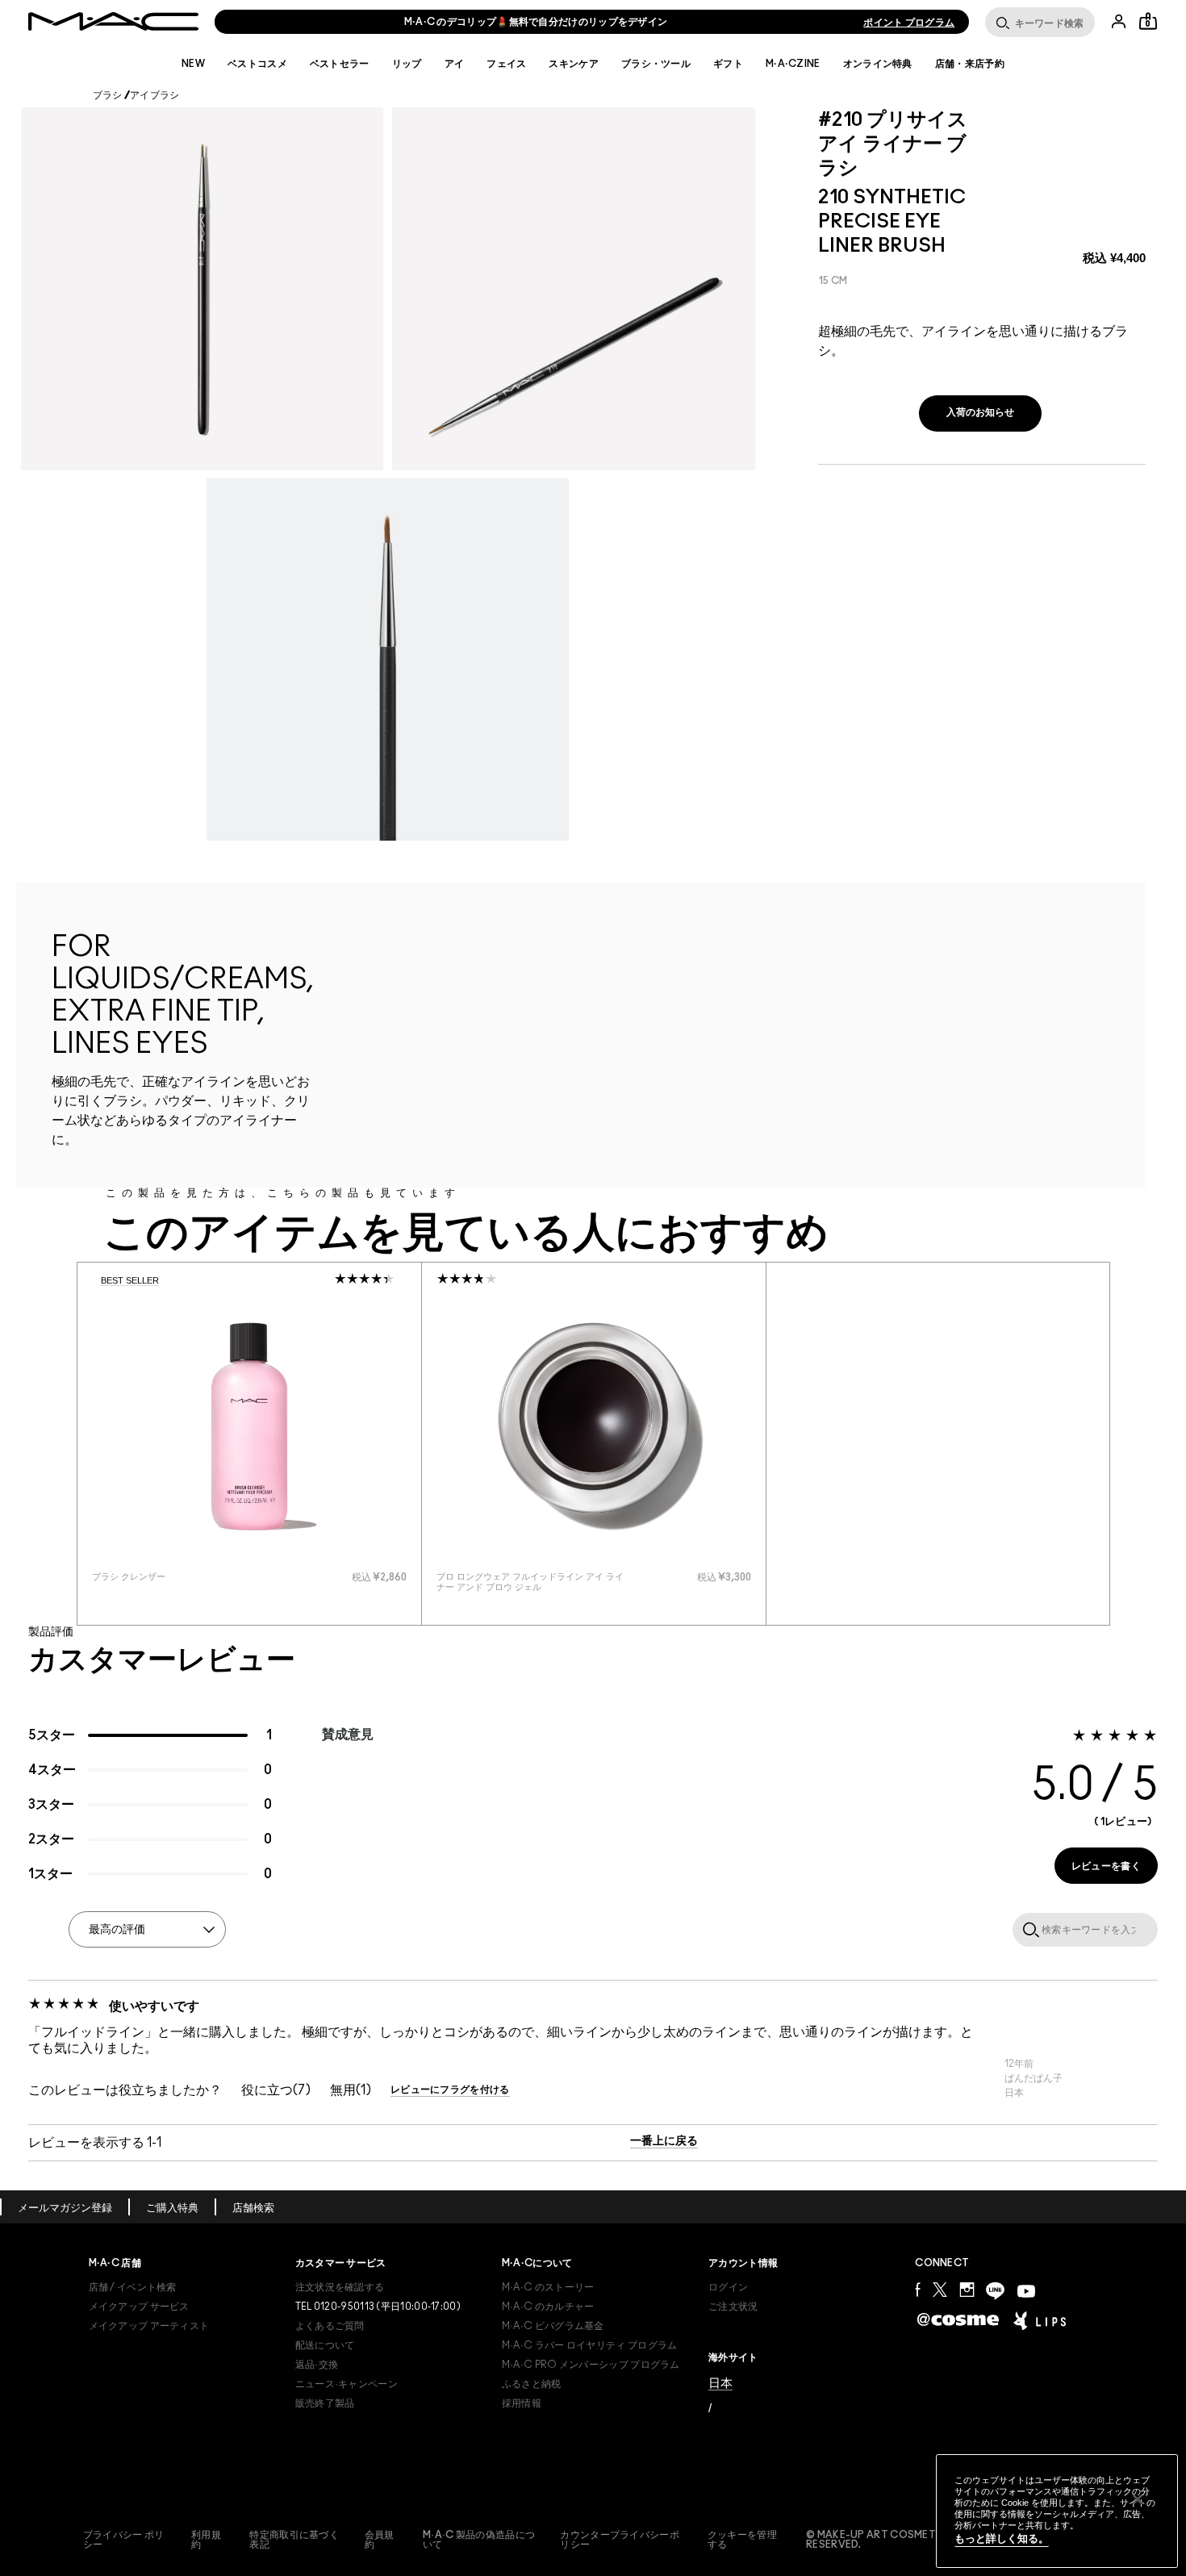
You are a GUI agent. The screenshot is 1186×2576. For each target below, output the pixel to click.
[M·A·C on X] (940, 2289)
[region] (1057, 2511)
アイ (455, 64)
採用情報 (522, 2403)
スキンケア (574, 64)
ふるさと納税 (532, 2384)
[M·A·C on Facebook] (918, 2289)
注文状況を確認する (340, 2287)
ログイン (728, 2287)
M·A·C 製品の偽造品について (479, 2540)
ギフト (728, 64)
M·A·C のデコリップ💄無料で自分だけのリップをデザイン (536, 22)
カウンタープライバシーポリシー (620, 2540)
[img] (249, 1426)
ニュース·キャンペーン (347, 2384)
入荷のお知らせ (980, 412)
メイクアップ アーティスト (149, 2326)
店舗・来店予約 (970, 64)
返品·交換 (317, 2365)
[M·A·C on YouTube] (1026, 2291)
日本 (720, 2383)
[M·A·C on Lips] (1040, 2320)
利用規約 (206, 2540)
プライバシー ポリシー (124, 2540)
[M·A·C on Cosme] (958, 2319)
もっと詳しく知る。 (1002, 2538)
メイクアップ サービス (139, 2307)
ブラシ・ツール (656, 64)
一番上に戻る (664, 2141)
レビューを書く (1106, 1866)
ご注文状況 (733, 2307)
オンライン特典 (878, 64)
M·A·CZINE (793, 64)
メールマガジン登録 (65, 2209)
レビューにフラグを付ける (450, 2090)
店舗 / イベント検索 (133, 2287)
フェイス (506, 64)
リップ (407, 64)
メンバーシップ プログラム (591, 2365)
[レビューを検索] (1028, 1929)
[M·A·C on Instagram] (967, 2289)
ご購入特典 (172, 2209)
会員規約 (380, 2540)
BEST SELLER (130, 1280)
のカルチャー (548, 2307)
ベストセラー (340, 64)
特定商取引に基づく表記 (294, 2540)
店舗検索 (253, 2209)
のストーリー (548, 2287)
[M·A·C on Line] (995, 2291)
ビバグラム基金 (553, 2326)
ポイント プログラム (909, 23)
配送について (325, 2345)
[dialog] (186, 1577)
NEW (193, 64)
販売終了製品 (325, 2403)
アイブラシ (155, 95)
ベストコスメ (257, 64)
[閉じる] (1138, 2499)
